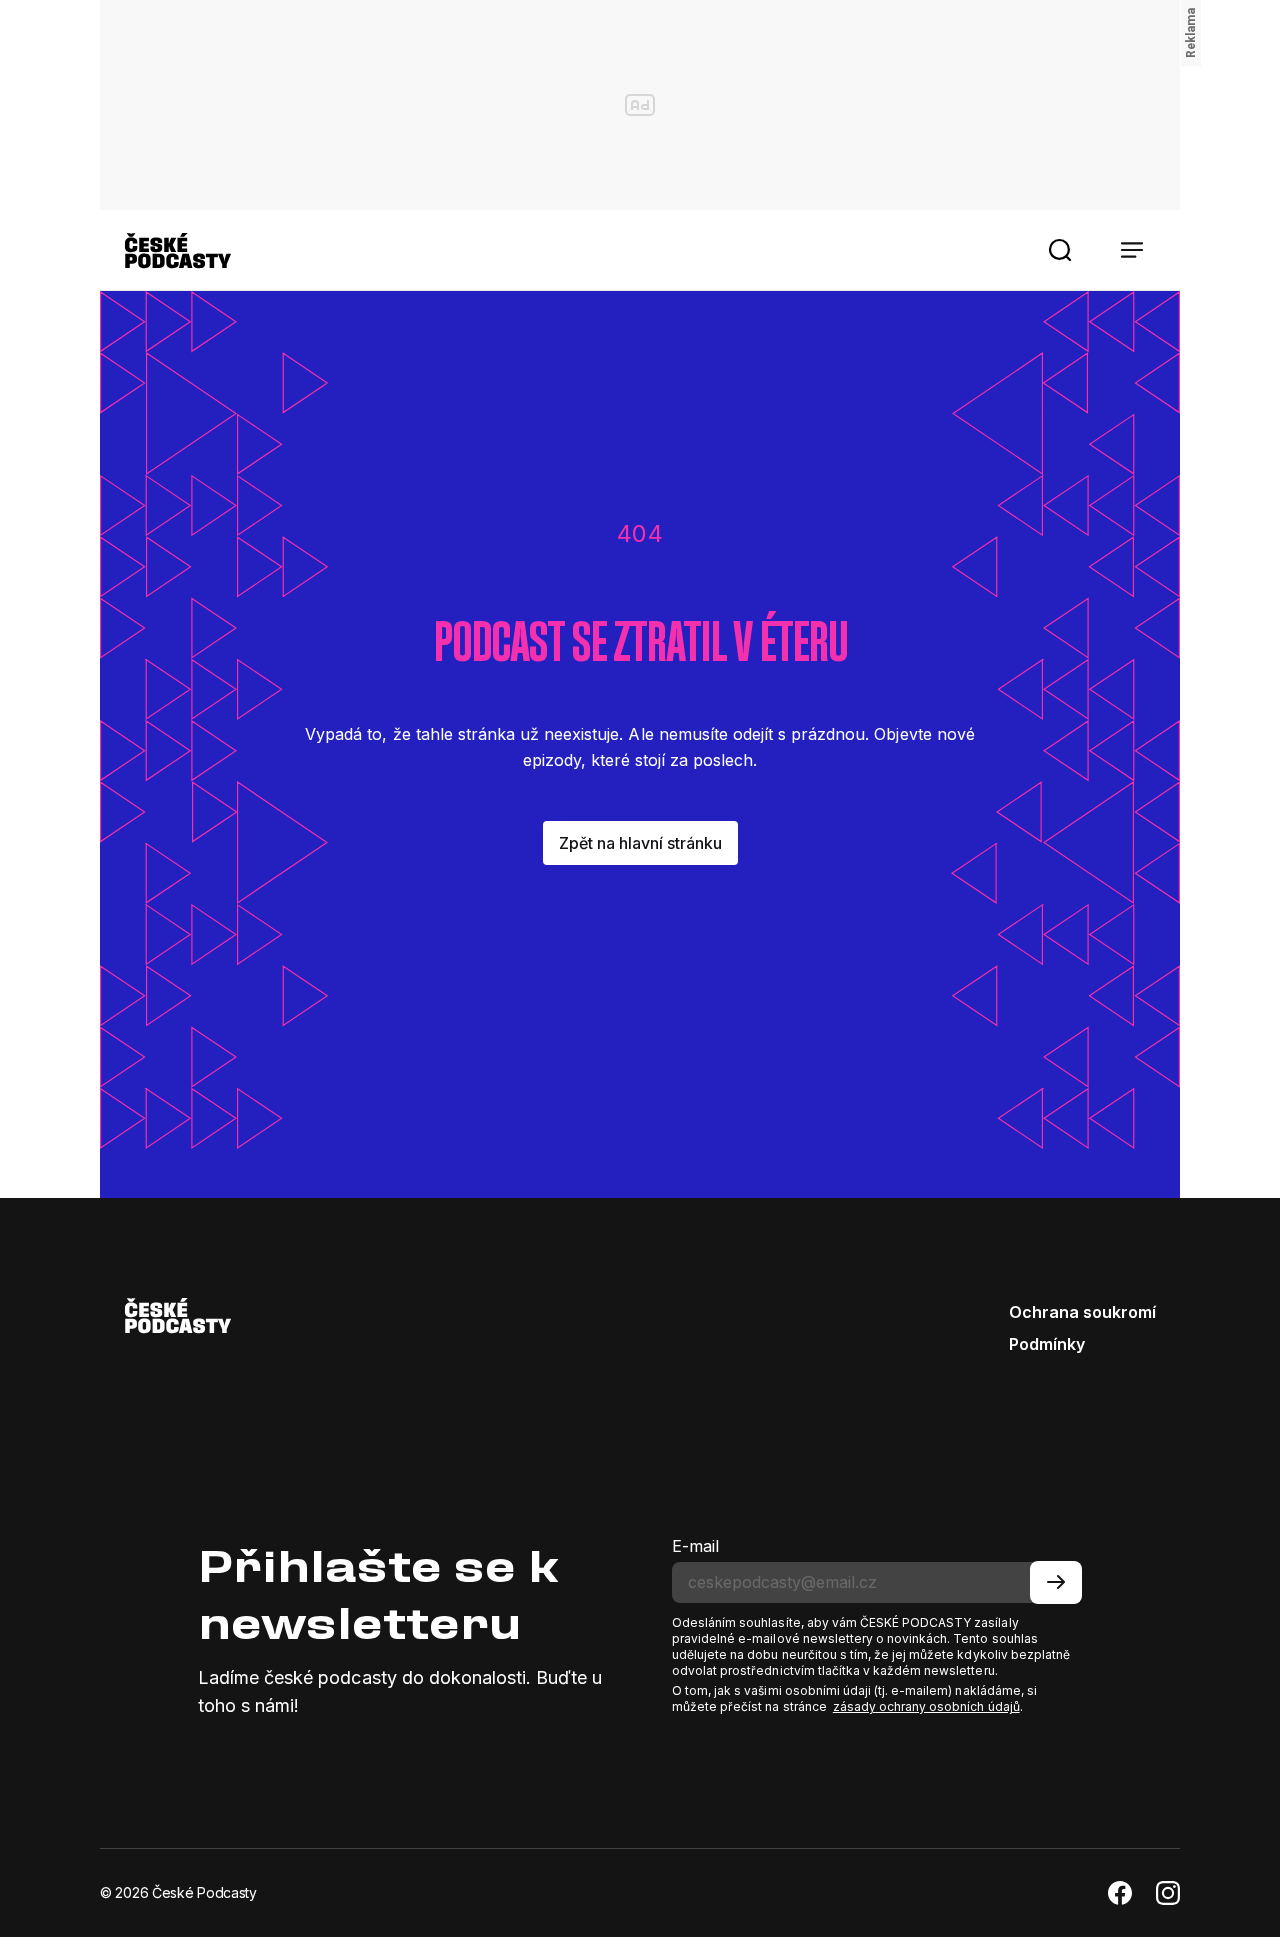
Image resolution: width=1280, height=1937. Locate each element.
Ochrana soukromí (1082, 1312)
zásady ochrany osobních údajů (926, 1706)
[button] (1060, 250)
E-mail (695, 1546)
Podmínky (1047, 1344)
